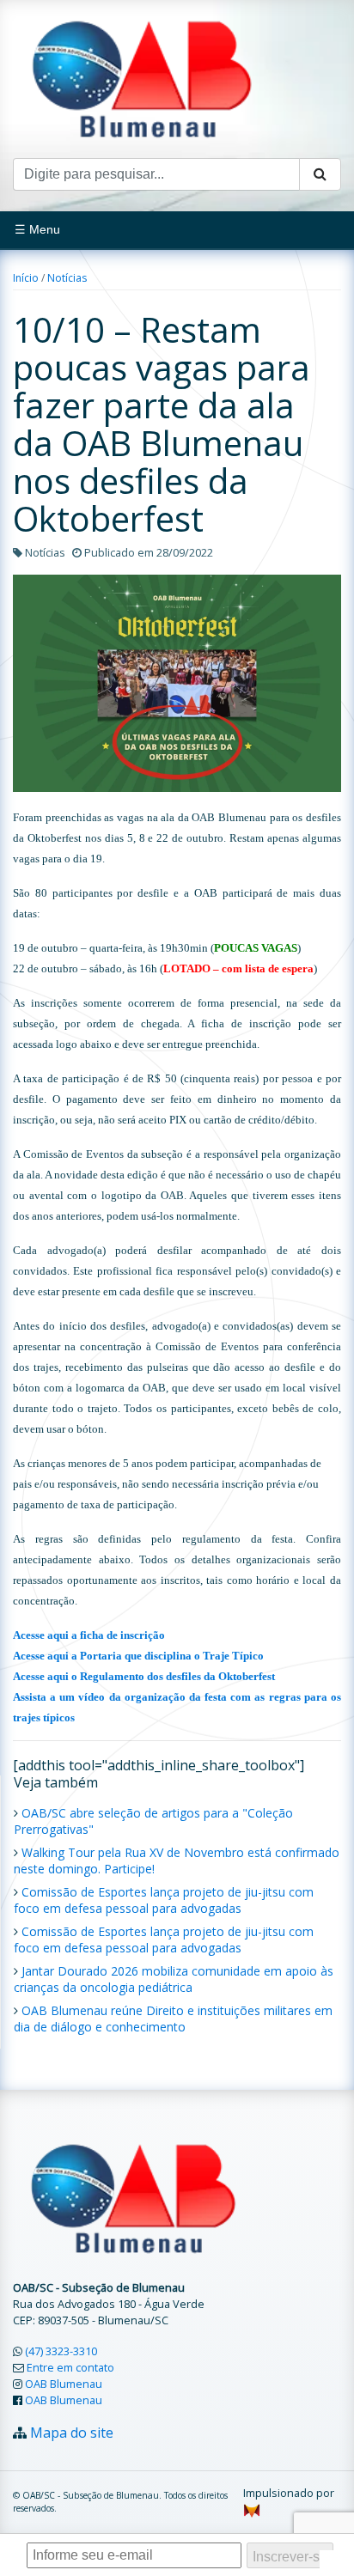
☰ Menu (37, 229)
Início (26, 278)
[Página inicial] (142, 77)
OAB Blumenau (64, 2384)
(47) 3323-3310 (61, 2351)
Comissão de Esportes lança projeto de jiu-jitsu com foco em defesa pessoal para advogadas (164, 1900)
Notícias (67, 278)
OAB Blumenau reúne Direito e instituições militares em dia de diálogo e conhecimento (173, 2019)
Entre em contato (70, 2367)
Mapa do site (72, 2433)
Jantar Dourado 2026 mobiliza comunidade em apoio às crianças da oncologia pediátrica (174, 1979)
